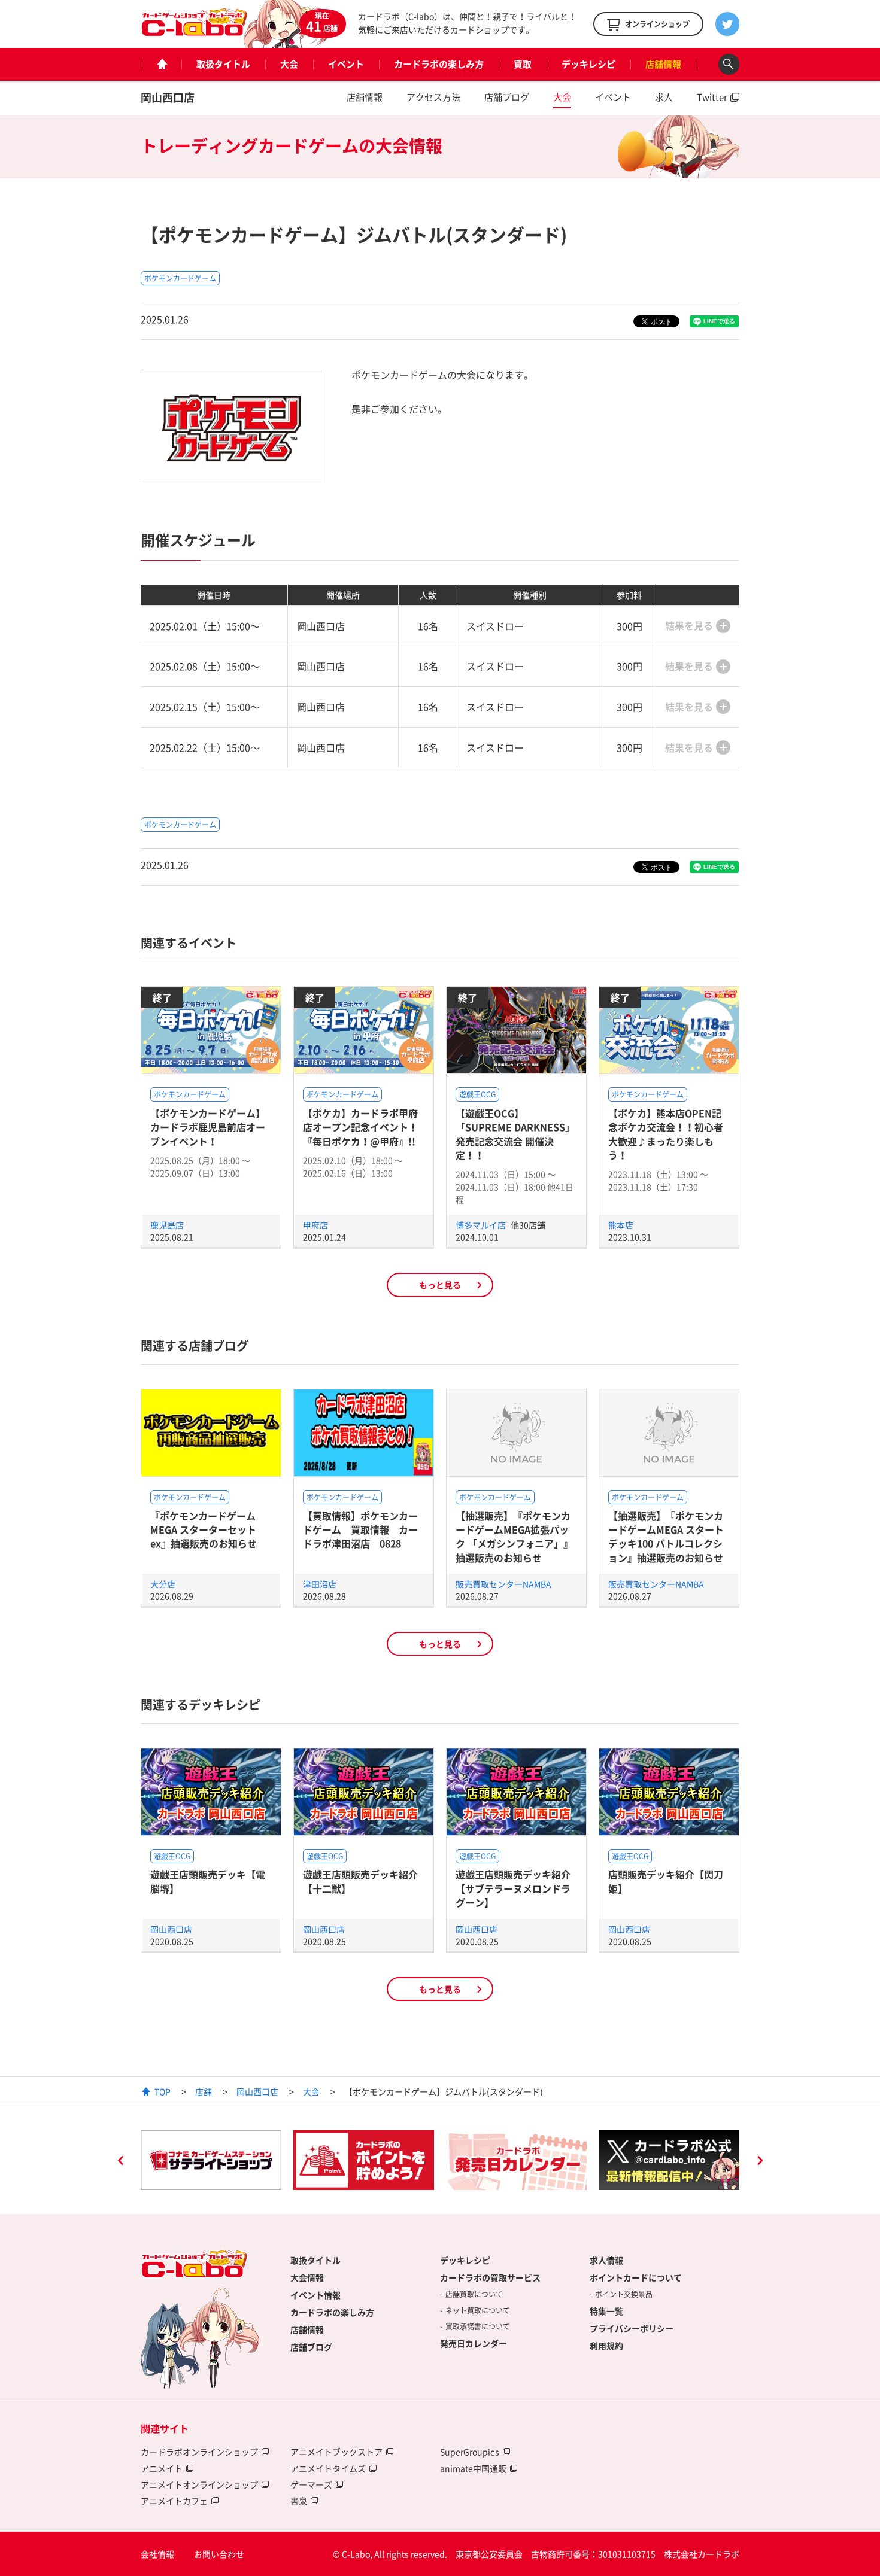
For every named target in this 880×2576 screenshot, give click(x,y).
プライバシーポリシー (632, 2328)
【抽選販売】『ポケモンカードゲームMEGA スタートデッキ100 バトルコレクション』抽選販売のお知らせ (666, 1537)
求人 (664, 97)
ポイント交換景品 (624, 2294)
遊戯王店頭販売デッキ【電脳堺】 (208, 1881)
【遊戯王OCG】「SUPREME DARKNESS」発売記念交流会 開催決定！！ (515, 1134)
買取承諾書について (478, 2326)
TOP (163, 2091)
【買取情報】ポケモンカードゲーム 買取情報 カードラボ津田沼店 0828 (360, 1530)
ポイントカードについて (636, 2277)
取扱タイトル (223, 64)
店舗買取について (474, 2294)
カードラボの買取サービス (490, 2277)
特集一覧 (606, 2311)
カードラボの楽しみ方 (439, 64)
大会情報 (307, 2277)
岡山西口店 (168, 97)
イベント (346, 64)
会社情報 (157, 2554)
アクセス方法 (433, 97)
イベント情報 (315, 2295)
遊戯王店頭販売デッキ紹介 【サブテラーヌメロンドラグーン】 (513, 1888)
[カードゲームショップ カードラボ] (195, 31)
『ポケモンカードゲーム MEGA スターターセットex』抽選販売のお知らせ (204, 1530)
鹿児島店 (167, 1225)
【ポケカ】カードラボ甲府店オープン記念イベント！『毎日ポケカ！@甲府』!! (360, 1127)
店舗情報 (663, 64)
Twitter (712, 97)
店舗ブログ (507, 97)
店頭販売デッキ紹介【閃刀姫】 (666, 1881)
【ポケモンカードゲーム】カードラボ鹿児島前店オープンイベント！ (208, 1127)
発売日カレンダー (474, 2343)
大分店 (163, 1584)
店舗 (204, 2091)
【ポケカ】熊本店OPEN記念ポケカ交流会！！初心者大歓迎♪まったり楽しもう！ (666, 1134)
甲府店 (315, 1225)
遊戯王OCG (477, 1094)
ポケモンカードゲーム (180, 278)
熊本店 (621, 1225)
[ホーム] (161, 64)
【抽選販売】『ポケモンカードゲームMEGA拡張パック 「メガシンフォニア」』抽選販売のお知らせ (514, 1537)
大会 (289, 64)
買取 (523, 64)
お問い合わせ (219, 2554)
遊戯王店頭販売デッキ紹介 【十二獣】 (360, 1881)
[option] (211, 2160)
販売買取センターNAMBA (503, 1584)
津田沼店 (320, 1584)
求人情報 (606, 2260)
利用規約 (606, 2346)
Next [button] (760, 2162)
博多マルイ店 (482, 1225)
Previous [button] (120, 2162)
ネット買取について (478, 2310)
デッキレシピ (588, 64)
